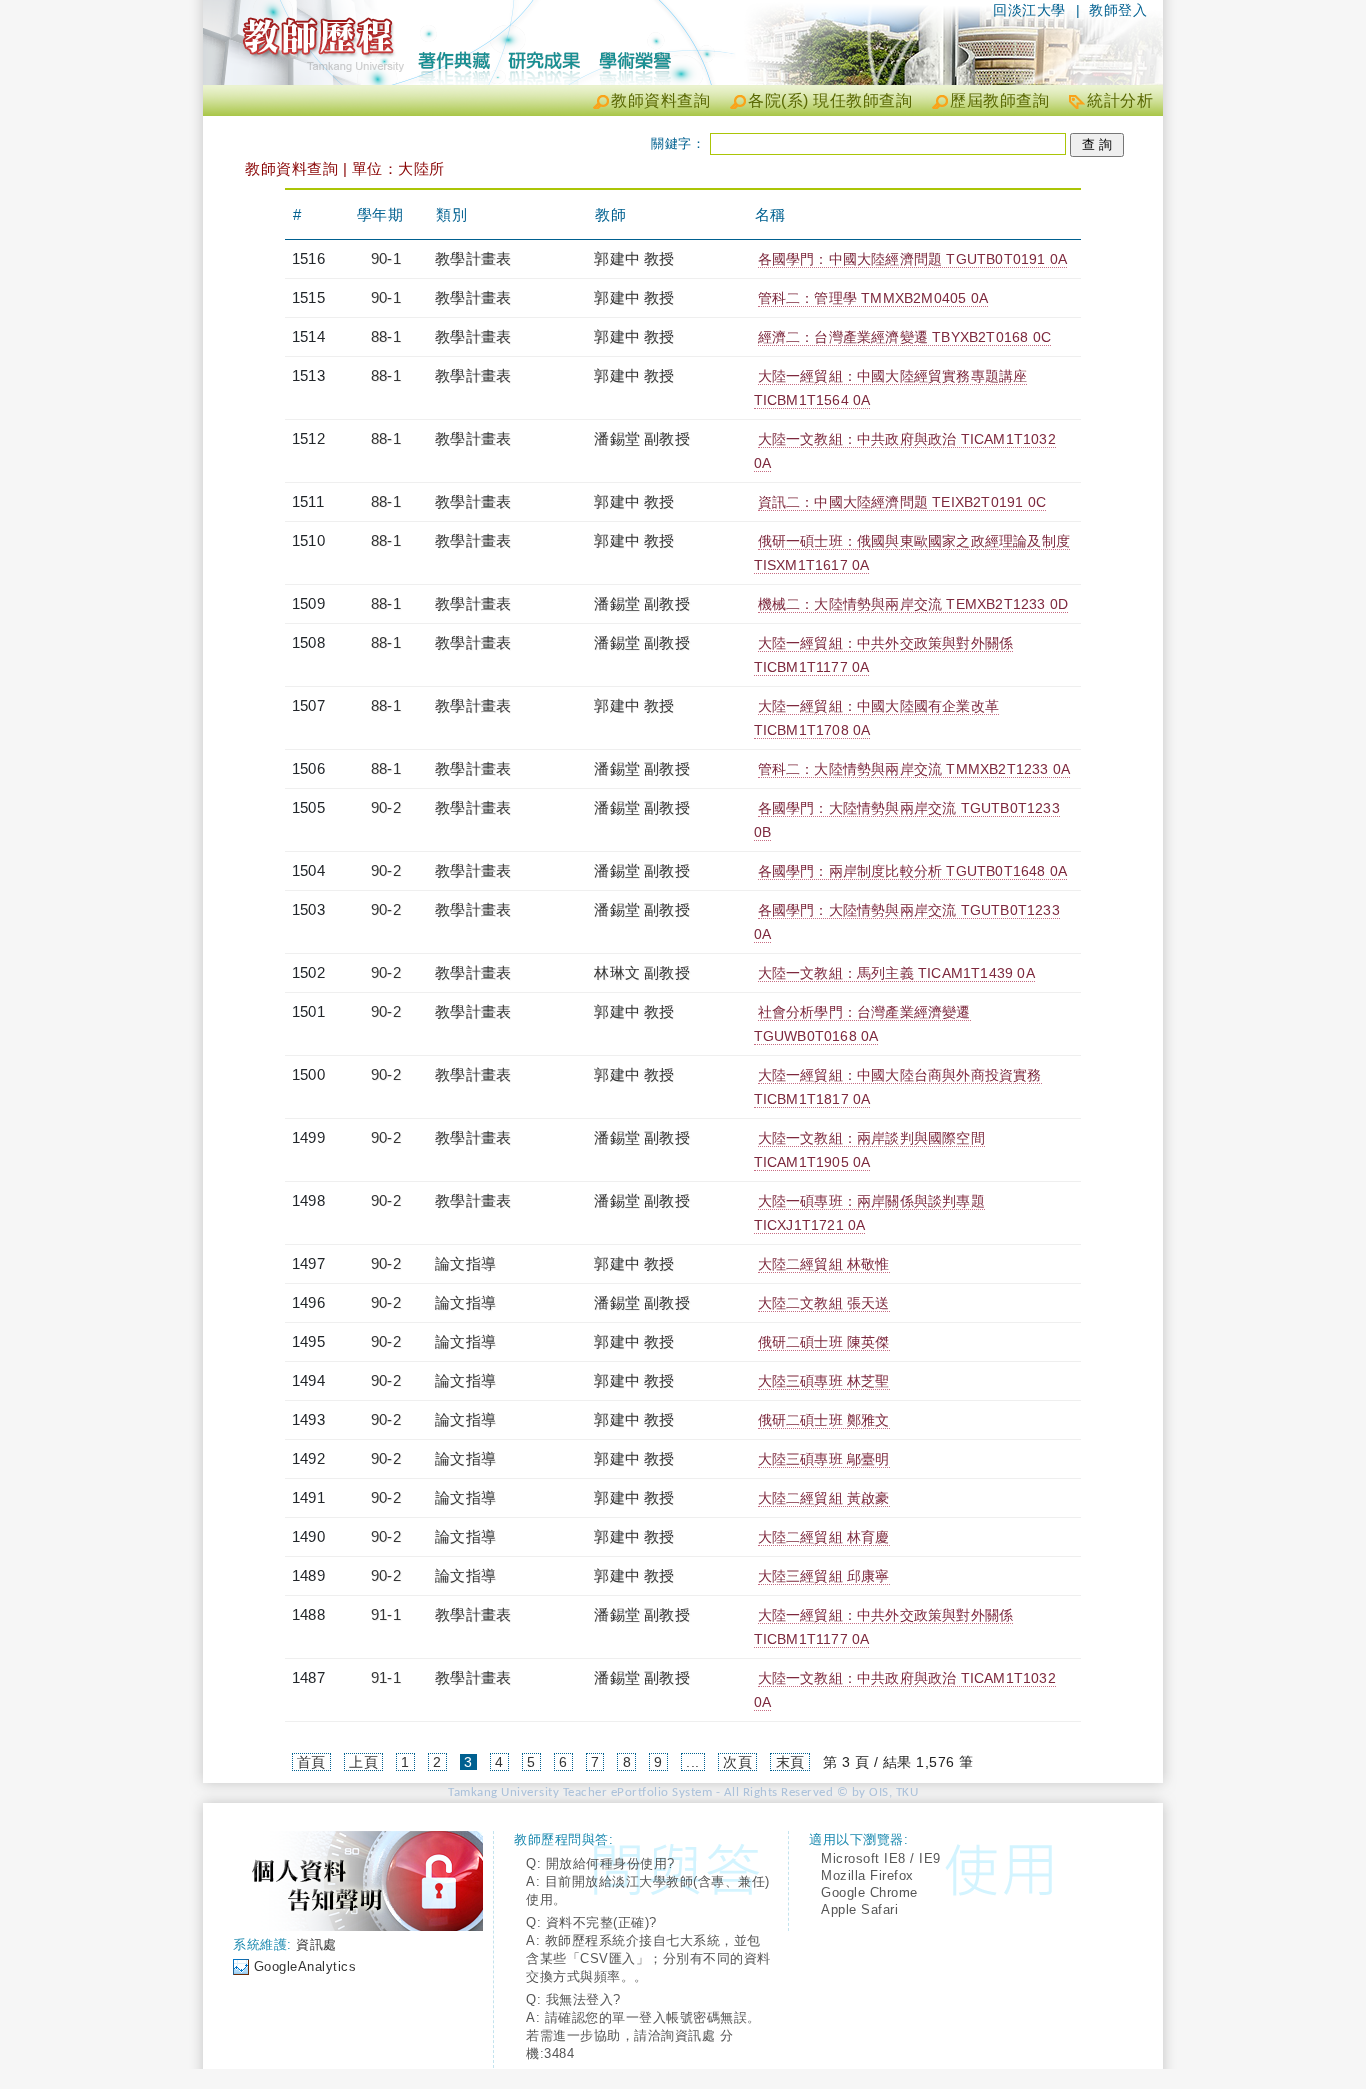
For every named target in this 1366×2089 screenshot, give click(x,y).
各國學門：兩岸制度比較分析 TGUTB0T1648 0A (913, 871)
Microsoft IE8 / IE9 (881, 1858)
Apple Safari (859, 1909)
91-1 (386, 1614)
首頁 (311, 1762)
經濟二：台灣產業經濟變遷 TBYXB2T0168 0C (904, 337)
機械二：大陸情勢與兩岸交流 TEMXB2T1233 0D (913, 604)
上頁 (363, 1762)
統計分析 (1120, 100)
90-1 (386, 258)
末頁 (790, 1762)
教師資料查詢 (660, 100)
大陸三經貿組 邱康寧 (824, 1576)
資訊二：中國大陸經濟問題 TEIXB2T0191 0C (902, 502)
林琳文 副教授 (641, 972)
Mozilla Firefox (867, 1875)
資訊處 (316, 1944)
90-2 (386, 807)
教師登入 (1118, 10)
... (693, 1762)
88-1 (386, 336)
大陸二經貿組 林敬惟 (824, 1264)
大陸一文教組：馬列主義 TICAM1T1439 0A (896, 973)
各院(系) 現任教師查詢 (830, 100)
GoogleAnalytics (305, 1966)
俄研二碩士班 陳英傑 (824, 1342)
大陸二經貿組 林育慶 (824, 1537)
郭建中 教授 (634, 258)
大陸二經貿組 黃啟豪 (824, 1498)
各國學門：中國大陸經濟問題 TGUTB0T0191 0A (913, 259)
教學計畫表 (473, 258)
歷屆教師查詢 (999, 100)
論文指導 (465, 1263)
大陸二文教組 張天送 (824, 1303)
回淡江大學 (1029, 10)
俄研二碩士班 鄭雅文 (824, 1420)
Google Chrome (869, 1892)
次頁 (737, 1762)
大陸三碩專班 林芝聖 (824, 1381)
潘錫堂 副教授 (641, 438)
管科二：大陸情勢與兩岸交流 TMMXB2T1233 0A (914, 769)
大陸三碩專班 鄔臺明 (824, 1459)
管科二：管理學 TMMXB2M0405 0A (873, 298)
